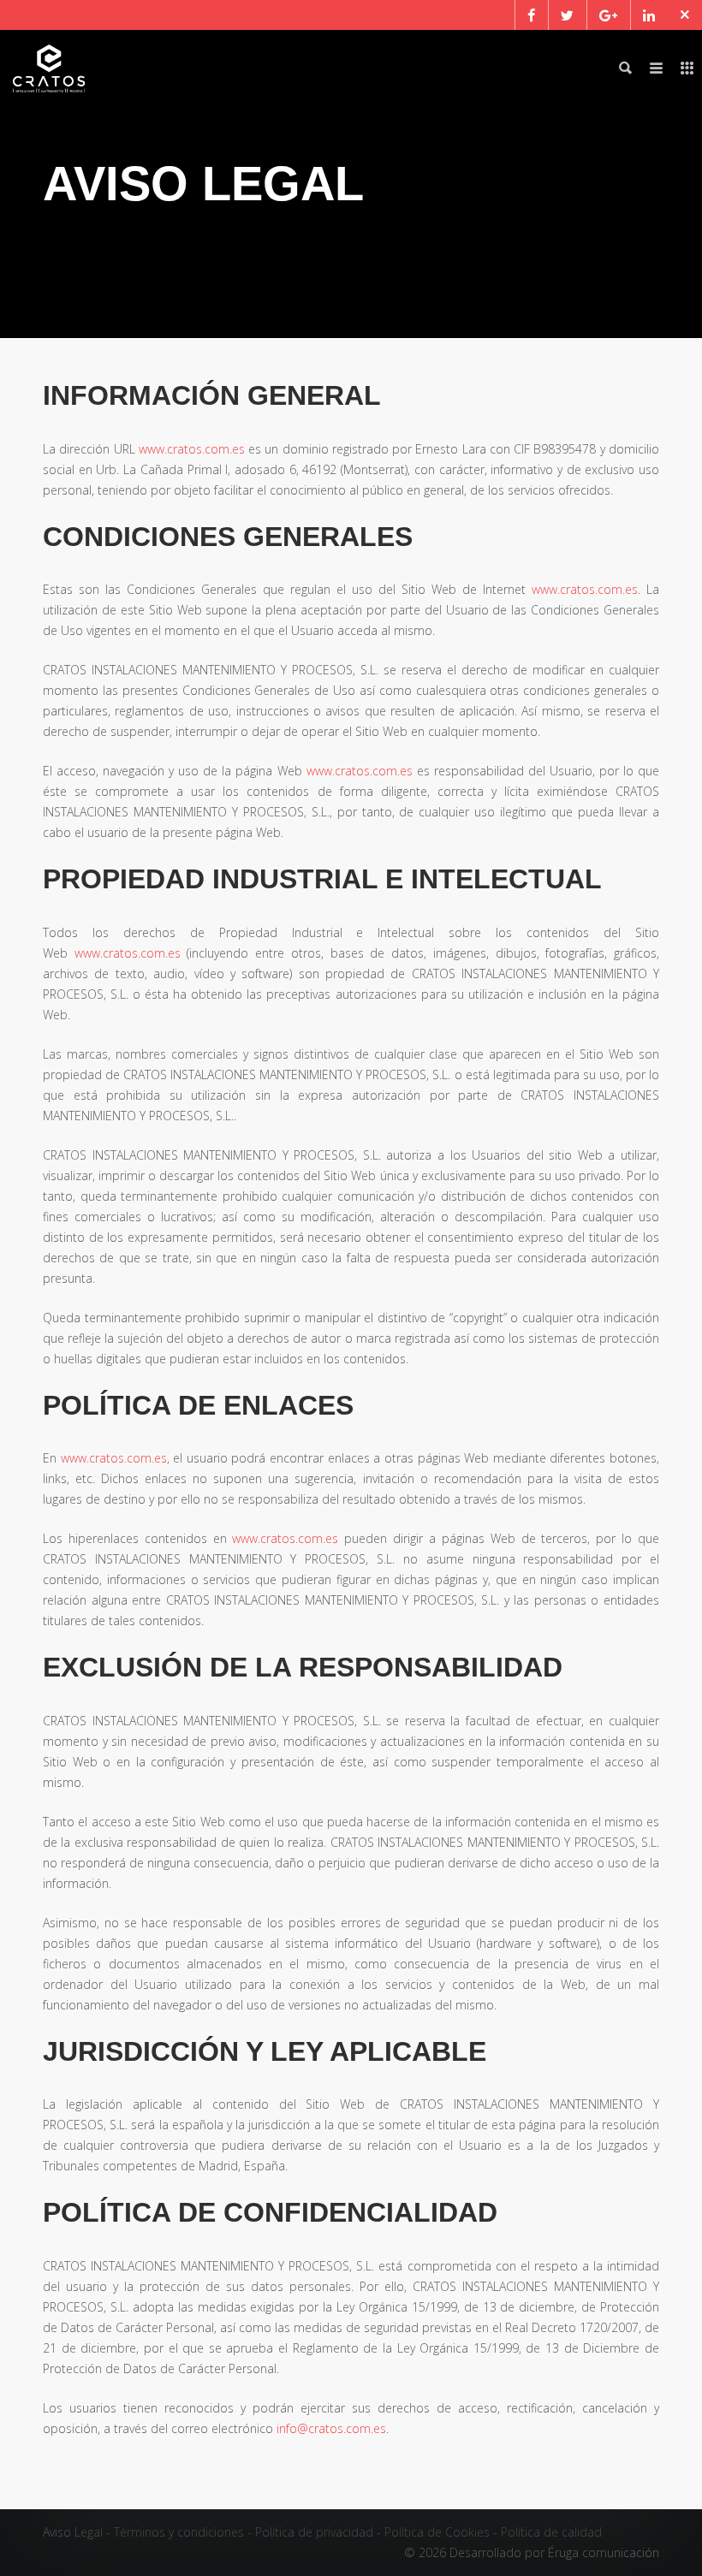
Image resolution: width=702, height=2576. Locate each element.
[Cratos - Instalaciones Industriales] (49, 68)
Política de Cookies (437, 2532)
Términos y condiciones (179, 2532)
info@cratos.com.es (331, 2428)
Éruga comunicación (604, 2552)
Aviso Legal (73, 2532)
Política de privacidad (314, 2532)
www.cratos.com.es (192, 449)
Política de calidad (551, 2532)
